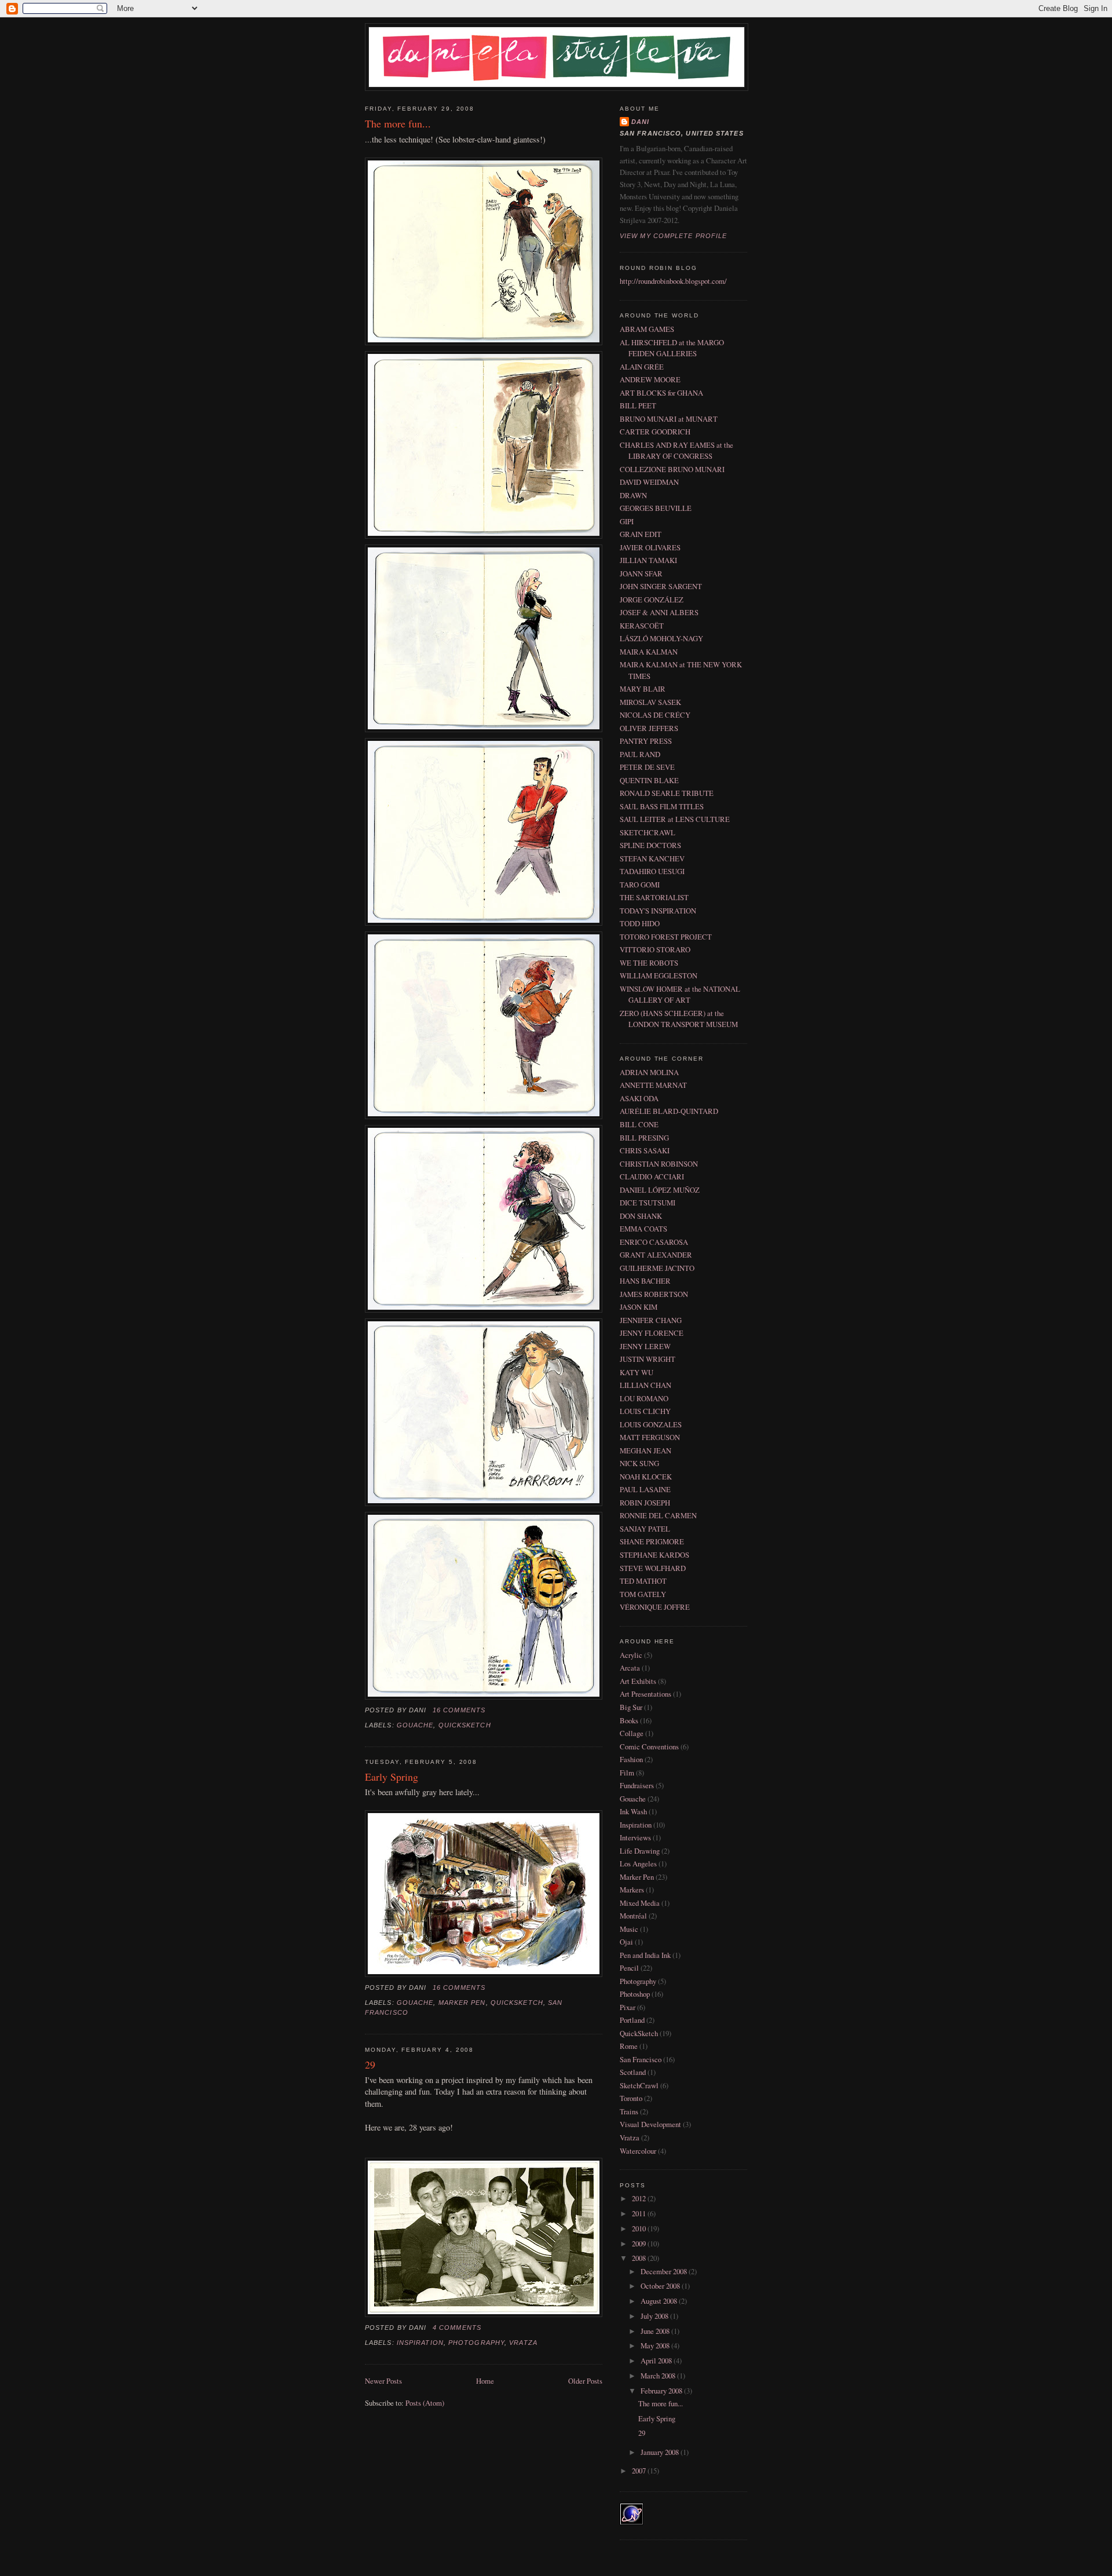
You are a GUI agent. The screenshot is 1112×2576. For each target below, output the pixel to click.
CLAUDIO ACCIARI (652, 1176)
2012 (640, 2198)
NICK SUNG (639, 1463)
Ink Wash (633, 1811)
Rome (629, 2046)
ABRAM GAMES (647, 329)
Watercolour (638, 2151)
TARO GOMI (640, 885)
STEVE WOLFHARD (653, 1568)
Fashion (631, 1759)
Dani (640, 122)
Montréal (633, 1916)
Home (485, 2381)
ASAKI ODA (639, 1098)
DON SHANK (641, 1216)
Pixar (628, 2007)
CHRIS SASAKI (645, 1150)
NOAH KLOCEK (646, 1477)
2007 (640, 2471)
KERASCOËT (642, 626)
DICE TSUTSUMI (648, 1203)
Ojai (626, 1942)
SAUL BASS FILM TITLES (662, 806)
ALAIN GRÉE (642, 367)
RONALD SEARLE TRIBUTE (667, 793)
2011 (640, 2213)
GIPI (627, 521)
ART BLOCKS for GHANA (661, 393)
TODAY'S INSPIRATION (658, 911)
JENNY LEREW (645, 1346)
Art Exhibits (638, 1681)
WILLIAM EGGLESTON (659, 975)
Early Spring (392, 1777)
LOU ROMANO (644, 1398)
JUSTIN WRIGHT (648, 1359)
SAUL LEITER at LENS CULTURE (675, 819)
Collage (632, 1733)
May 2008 (656, 2345)
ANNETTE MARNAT (653, 1085)
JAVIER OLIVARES (650, 547)
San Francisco (641, 2059)
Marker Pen (462, 2003)
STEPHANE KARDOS (654, 1555)
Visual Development (650, 2124)
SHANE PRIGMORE (652, 1541)
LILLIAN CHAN (645, 1385)
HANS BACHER (645, 1281)
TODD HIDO (640, 923)
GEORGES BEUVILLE (656, 508)
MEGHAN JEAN (645, 1450)
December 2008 (665, 2271)
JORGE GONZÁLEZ (652, 600)
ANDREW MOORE (650, 379)
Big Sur (631, 1707)
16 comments (459, 1710)
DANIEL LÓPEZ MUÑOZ (660, 1190)
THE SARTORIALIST (654, 897)
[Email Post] (489, 1710)
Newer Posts (383, 2381)
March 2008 (659, 2376)
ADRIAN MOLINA (649, 1072)
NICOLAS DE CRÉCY (655, 715)
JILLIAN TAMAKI (648, 560)
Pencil (629, 1968)
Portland (632, 2020)
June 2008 (656, 2331)
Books (629, 1720)
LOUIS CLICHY (645, 1411)
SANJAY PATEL (645, 1529)
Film (627, 1773)
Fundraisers (637, 1785)
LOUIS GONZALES (651, 1424)
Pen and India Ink (645, 1955)
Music (629, 1929)
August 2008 (660, 2301)
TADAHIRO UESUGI (652, 871)
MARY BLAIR (643, 689)
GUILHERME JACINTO (657, 1268)
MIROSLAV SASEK (650, 702)
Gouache (415, 1725)
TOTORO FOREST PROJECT (666, 937)
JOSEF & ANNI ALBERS (659, 612)
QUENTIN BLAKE (649, 780)
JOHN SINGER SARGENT (661, 586)
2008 (640, 2258)
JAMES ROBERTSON (654, 1294)
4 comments (457, 2327)
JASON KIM (639, 1307)
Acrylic (631, 1655)
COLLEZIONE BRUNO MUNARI (672, 469)
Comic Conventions (649, 1746)
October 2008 (661, 2286)
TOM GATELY (643, 1594)
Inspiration (420, 2343)
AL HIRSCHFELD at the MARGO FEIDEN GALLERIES (672, 348)
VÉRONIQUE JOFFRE (655, 1607)
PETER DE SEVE (647, 767)
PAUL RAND (640, 754)
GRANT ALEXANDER (656, 1255)
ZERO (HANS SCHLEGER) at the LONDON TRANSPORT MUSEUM (679, 1019)
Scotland (633, 2072)
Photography (476, 2343)
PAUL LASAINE (645, 1489)
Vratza (523, 2343)
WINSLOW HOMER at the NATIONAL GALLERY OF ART (680, 994)
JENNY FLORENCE (652, 1333)
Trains (629, 2111)
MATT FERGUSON (650, 1437)
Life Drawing (640, 1851)
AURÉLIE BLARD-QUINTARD (669, 1111)
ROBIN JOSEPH (645, 1503)
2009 (640, 2244)
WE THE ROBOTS (649, 963)
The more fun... (398, 123)
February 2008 (662, 2391)
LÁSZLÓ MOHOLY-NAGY (661, 638)
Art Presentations (645, 1694)
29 (370, 2065)
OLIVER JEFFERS (649, 728)
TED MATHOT (643, 1581)
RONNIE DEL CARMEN (658, 1515)
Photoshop (635, 1994)
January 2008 (661, 2452)
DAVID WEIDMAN (649, 482)
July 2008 (655, 2316)
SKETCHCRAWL (648, 832)
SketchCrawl (639, 2085)
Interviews (635, 1837)
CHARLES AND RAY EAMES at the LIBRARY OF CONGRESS (676, 450)
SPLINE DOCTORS (650, 845)
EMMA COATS (643, 1229)
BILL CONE (639, 1124)
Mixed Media (640, 1903)
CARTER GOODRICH (655, 432)
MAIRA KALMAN (649, 652)
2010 (640, 2228)
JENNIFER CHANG (651, 1320)
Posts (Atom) (425, 2403)
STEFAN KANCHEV (652, 858)
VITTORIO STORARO (655, 949)
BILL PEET (638, 405)
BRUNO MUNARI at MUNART (669, 419)
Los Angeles (638, 1864)
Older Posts (585, 2381)
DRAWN (633, 495)
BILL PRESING (644, 1138)
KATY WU (637, 1372)
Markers (632, 1890)
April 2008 (657, 2361)
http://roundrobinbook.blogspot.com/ (673, 281)
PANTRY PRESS (646, 741)
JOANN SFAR (641, 573)
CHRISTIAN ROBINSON (659, 1164)
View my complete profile (673, 236)
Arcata (630, 1668)
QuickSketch (465, 1725)
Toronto (631, 2098)
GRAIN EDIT (641, 534)
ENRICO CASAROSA (654, 1242)
